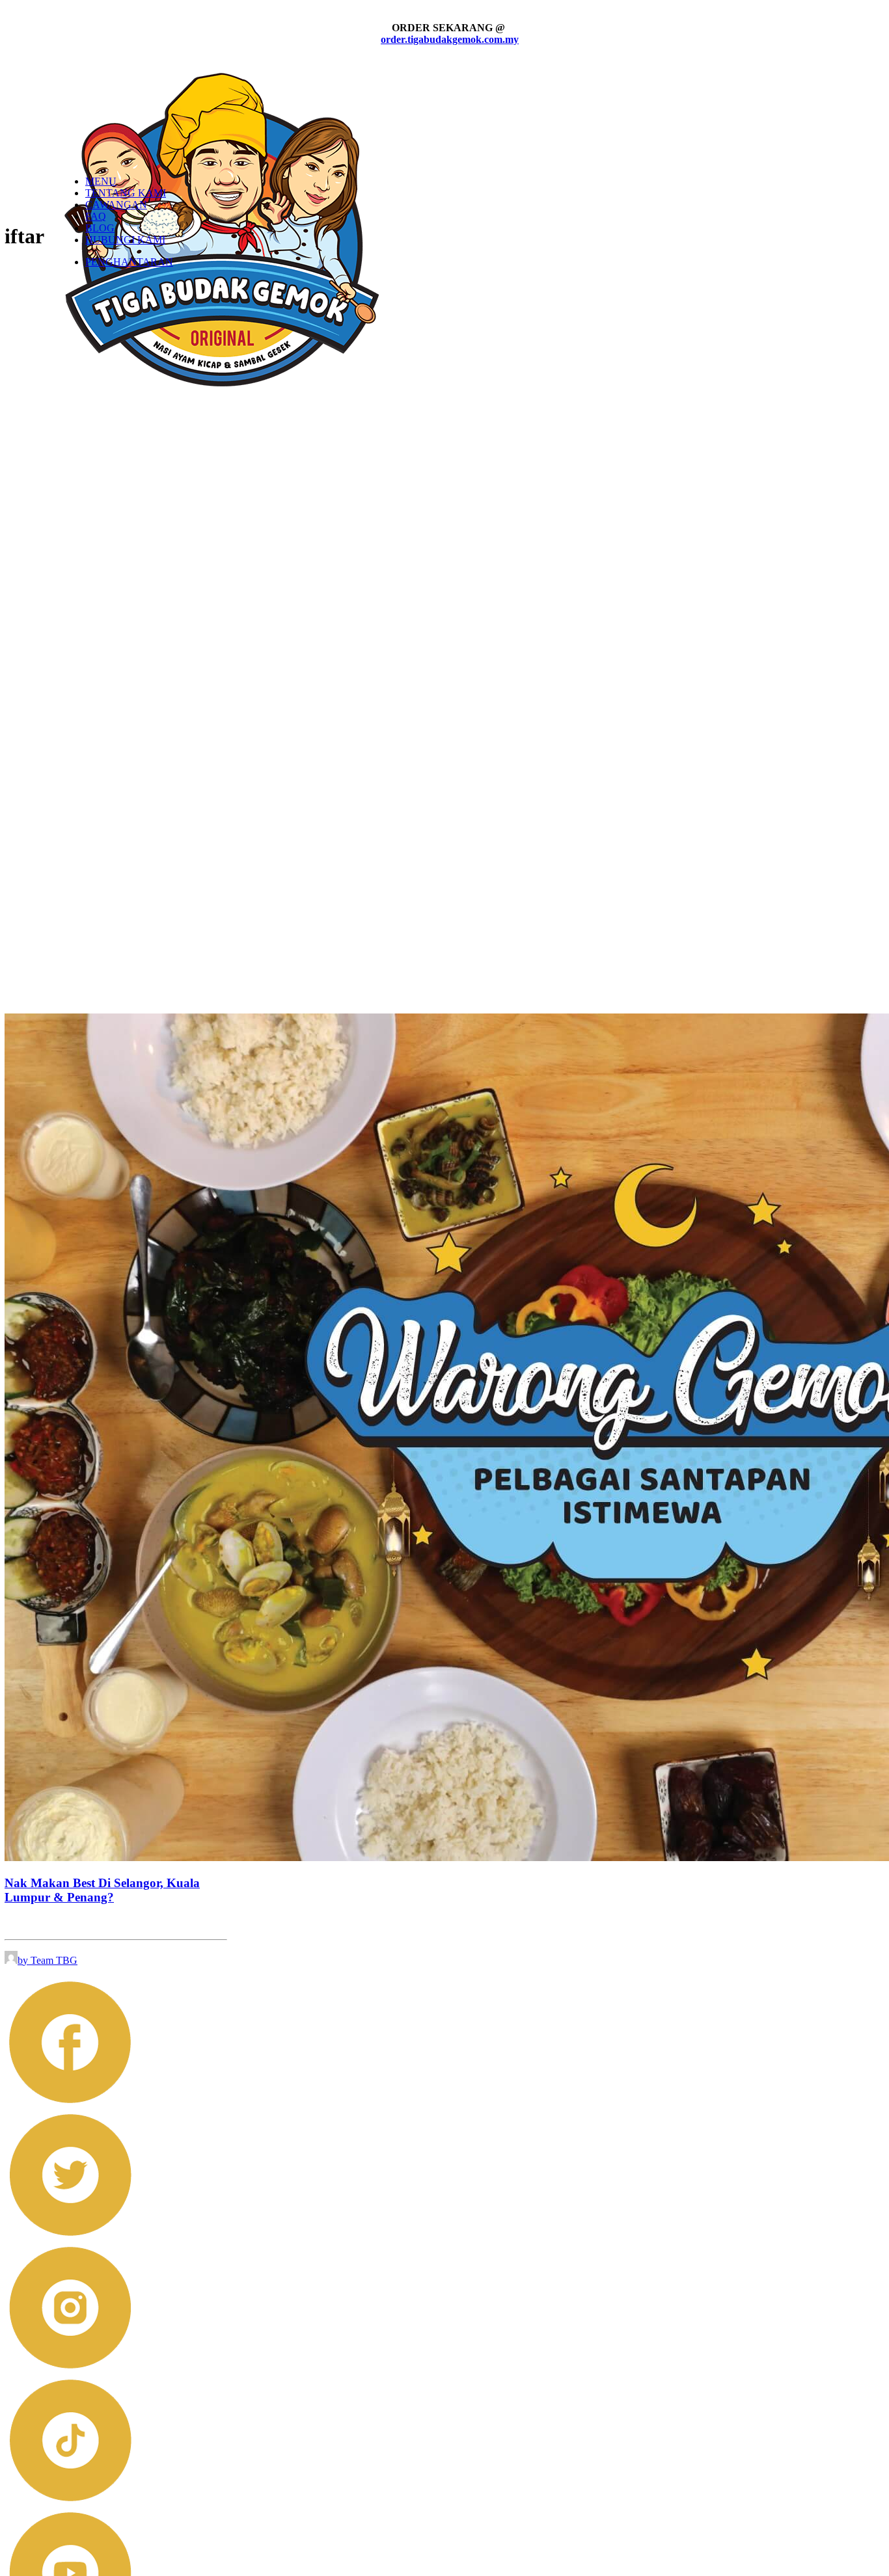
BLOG (100, 228)
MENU (101, 181)
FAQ (96, 216)
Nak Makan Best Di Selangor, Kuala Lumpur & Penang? (102, 1890)
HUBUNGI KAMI (125, 240)
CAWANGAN (116, 205)
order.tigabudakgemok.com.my (450, 39)
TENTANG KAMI (126, 193)
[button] (70, 2103)
